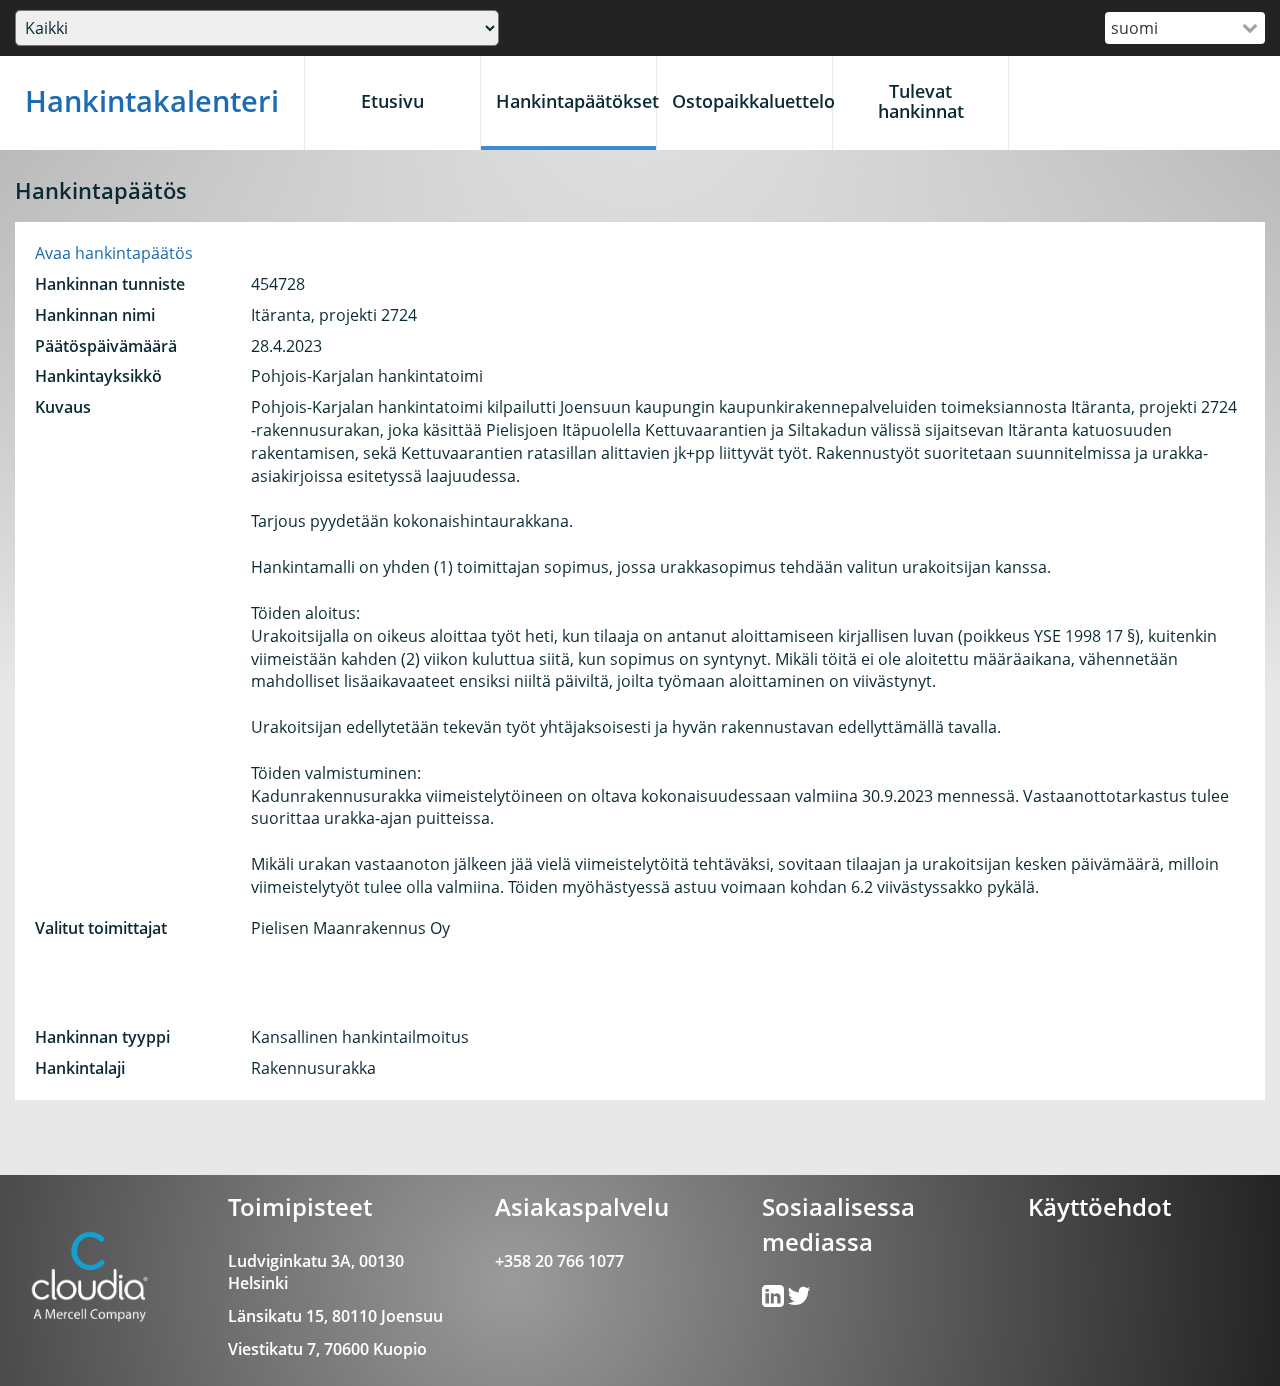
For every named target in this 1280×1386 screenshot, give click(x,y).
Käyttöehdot (1099, 1206)
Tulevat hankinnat (921, 101)
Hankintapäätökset (576, 101)
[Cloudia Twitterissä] (774, 1300)
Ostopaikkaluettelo (752, 101)
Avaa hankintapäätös (114, 253)
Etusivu (392, 101)
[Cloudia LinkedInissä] (799, 1300)
